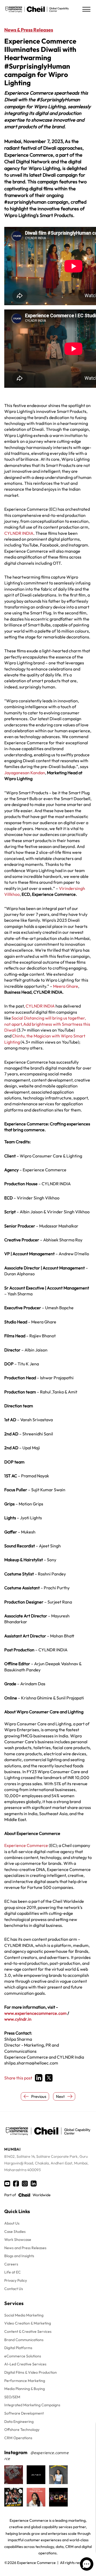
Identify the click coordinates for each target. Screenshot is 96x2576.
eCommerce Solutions (23, 2356)
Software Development (24, 2413)
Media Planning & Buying (25, 2389)
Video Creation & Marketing (28, 2323)
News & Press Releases (29, 30)
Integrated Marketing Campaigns (32, 2405)
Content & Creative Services (28, 2331)
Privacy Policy (16, 2280)
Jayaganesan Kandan (25, 773)
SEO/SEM (12, 2397)
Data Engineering (19, 2422)
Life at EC (13, 2272)
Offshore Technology (22, 2430)
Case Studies (15, 2232)
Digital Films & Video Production (31, 2372)
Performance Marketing (25, 2381)
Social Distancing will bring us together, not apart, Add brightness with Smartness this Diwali (47, 1024)
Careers (11, 2264)
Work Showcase (18, 2240)
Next (60, 2096)
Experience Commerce (26, 1845)
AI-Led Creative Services (25, 2364)
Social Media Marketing (24, 2315)
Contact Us (14, 2289)
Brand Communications (24, 2340)
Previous (39, 2096)
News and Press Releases (25, 2248)
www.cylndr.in (18, 2019)
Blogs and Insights (19, 2256)
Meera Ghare (66, 986)
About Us (12, 2223)
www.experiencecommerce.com (35, 2013)
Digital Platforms (18, 2348)
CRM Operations (18, 2438)
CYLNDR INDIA (19, 533)
